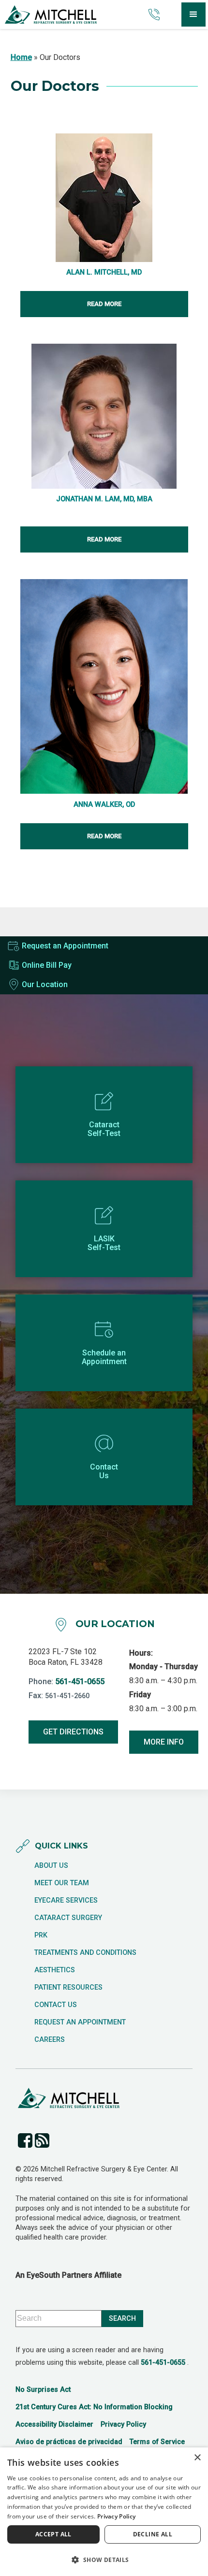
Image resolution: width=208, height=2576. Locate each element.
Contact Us (56, 2005)
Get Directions (73, 1732)
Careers (50, 2040)
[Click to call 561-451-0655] (152, 15)
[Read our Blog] (42, 2140)
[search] (122, 2319)
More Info (164, 1742)
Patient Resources (68, 1988)
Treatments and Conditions (85, 1953)
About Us (51, 1866)
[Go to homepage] (72, 15)
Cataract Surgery (68, 1918)
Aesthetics (55, 1970)
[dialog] (104, 2512)
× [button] (197, 2458)
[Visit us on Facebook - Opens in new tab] (25, 2140)
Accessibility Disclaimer (54, 2424)
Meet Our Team (62, 1883)
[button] (193, 15)
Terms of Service (157, 2442)
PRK (41, 1936)
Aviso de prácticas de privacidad (69, 2442)
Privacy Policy (123, 2424)
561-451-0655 (80, 1681)
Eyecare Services (66, 1901)
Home (21, 57)
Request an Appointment (80, 2023)
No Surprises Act (43, 2390)
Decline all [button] (153, 2534)
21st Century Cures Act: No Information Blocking (94, 2407)
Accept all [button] (53, 2534)
